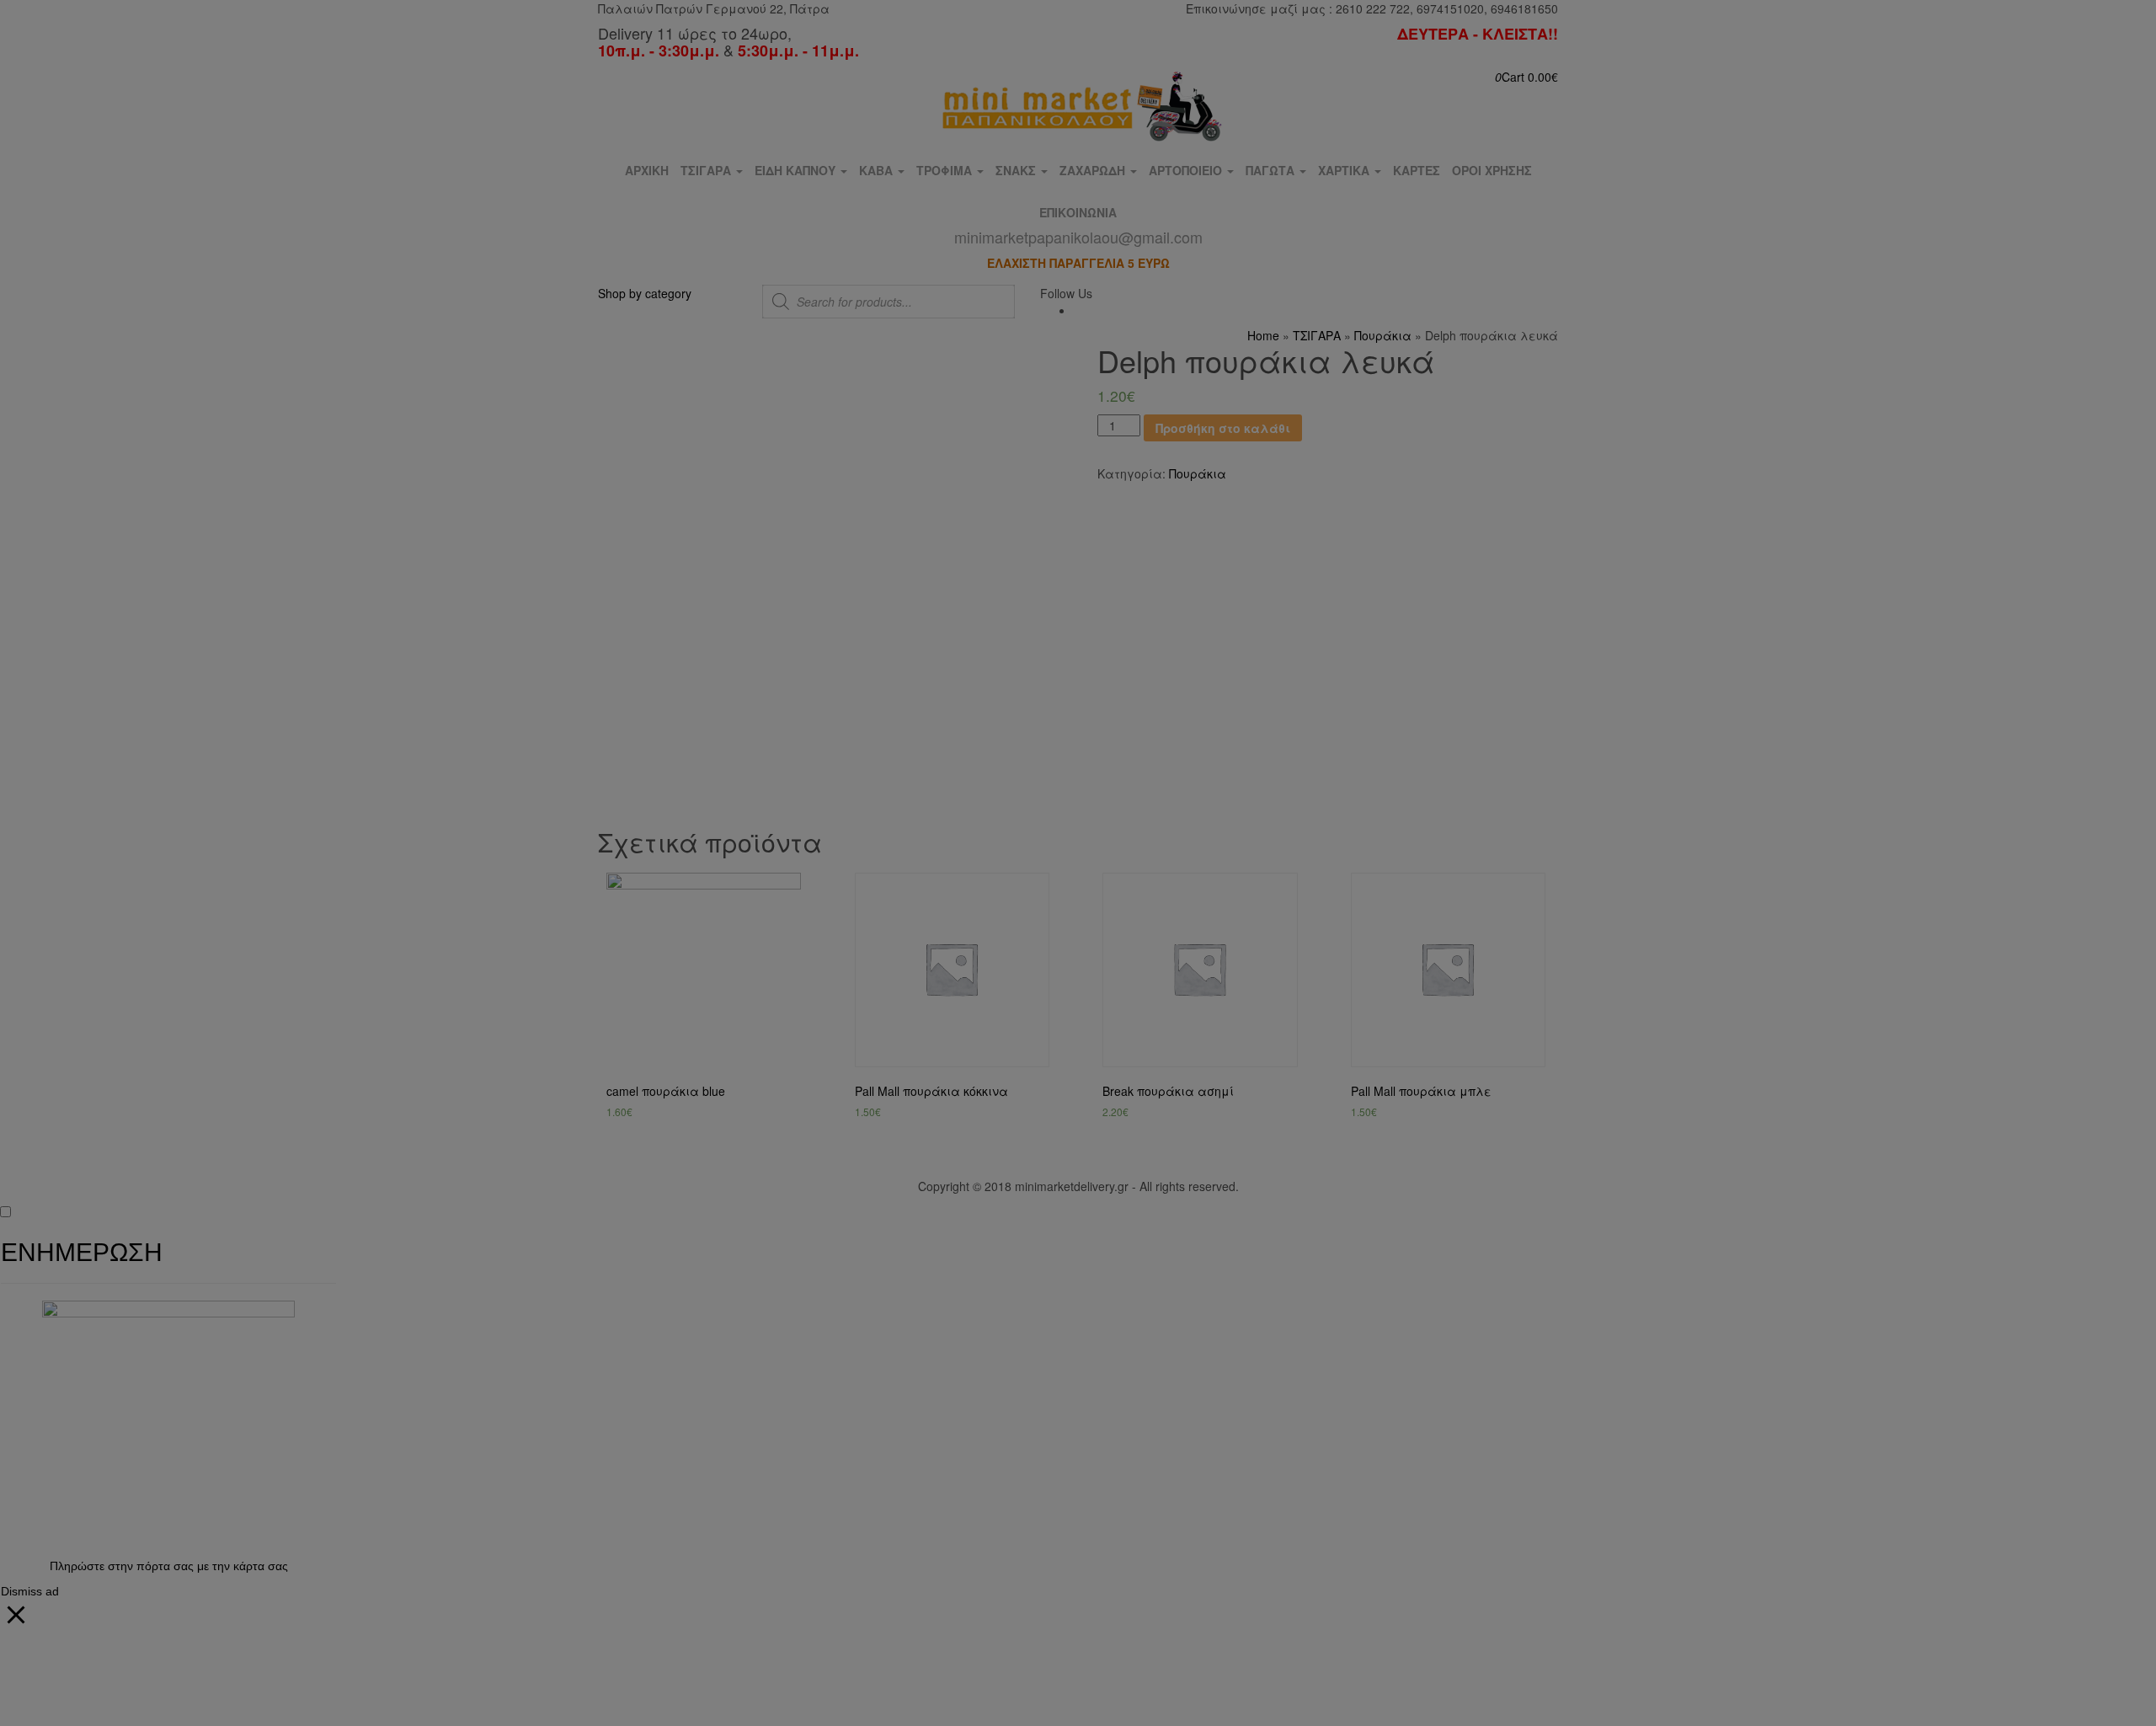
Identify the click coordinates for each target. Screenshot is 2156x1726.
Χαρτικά (1345, 170)
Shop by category (645, 293)
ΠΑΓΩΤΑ (1272, 170)
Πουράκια (1383, 335)
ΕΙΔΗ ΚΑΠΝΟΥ (797, 170)
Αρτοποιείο (1187, 170)
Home (1263, 335)
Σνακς (1017, 170)
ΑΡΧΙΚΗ (647, 170)
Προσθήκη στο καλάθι (1223, 428)
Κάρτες (1417, 170)
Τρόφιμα (946, 170)
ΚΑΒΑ (878, 170)
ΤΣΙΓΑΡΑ (707, 170)
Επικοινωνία (1078, 238)
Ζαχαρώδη (1094, 170)
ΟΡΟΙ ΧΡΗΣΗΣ (1492, 170)
